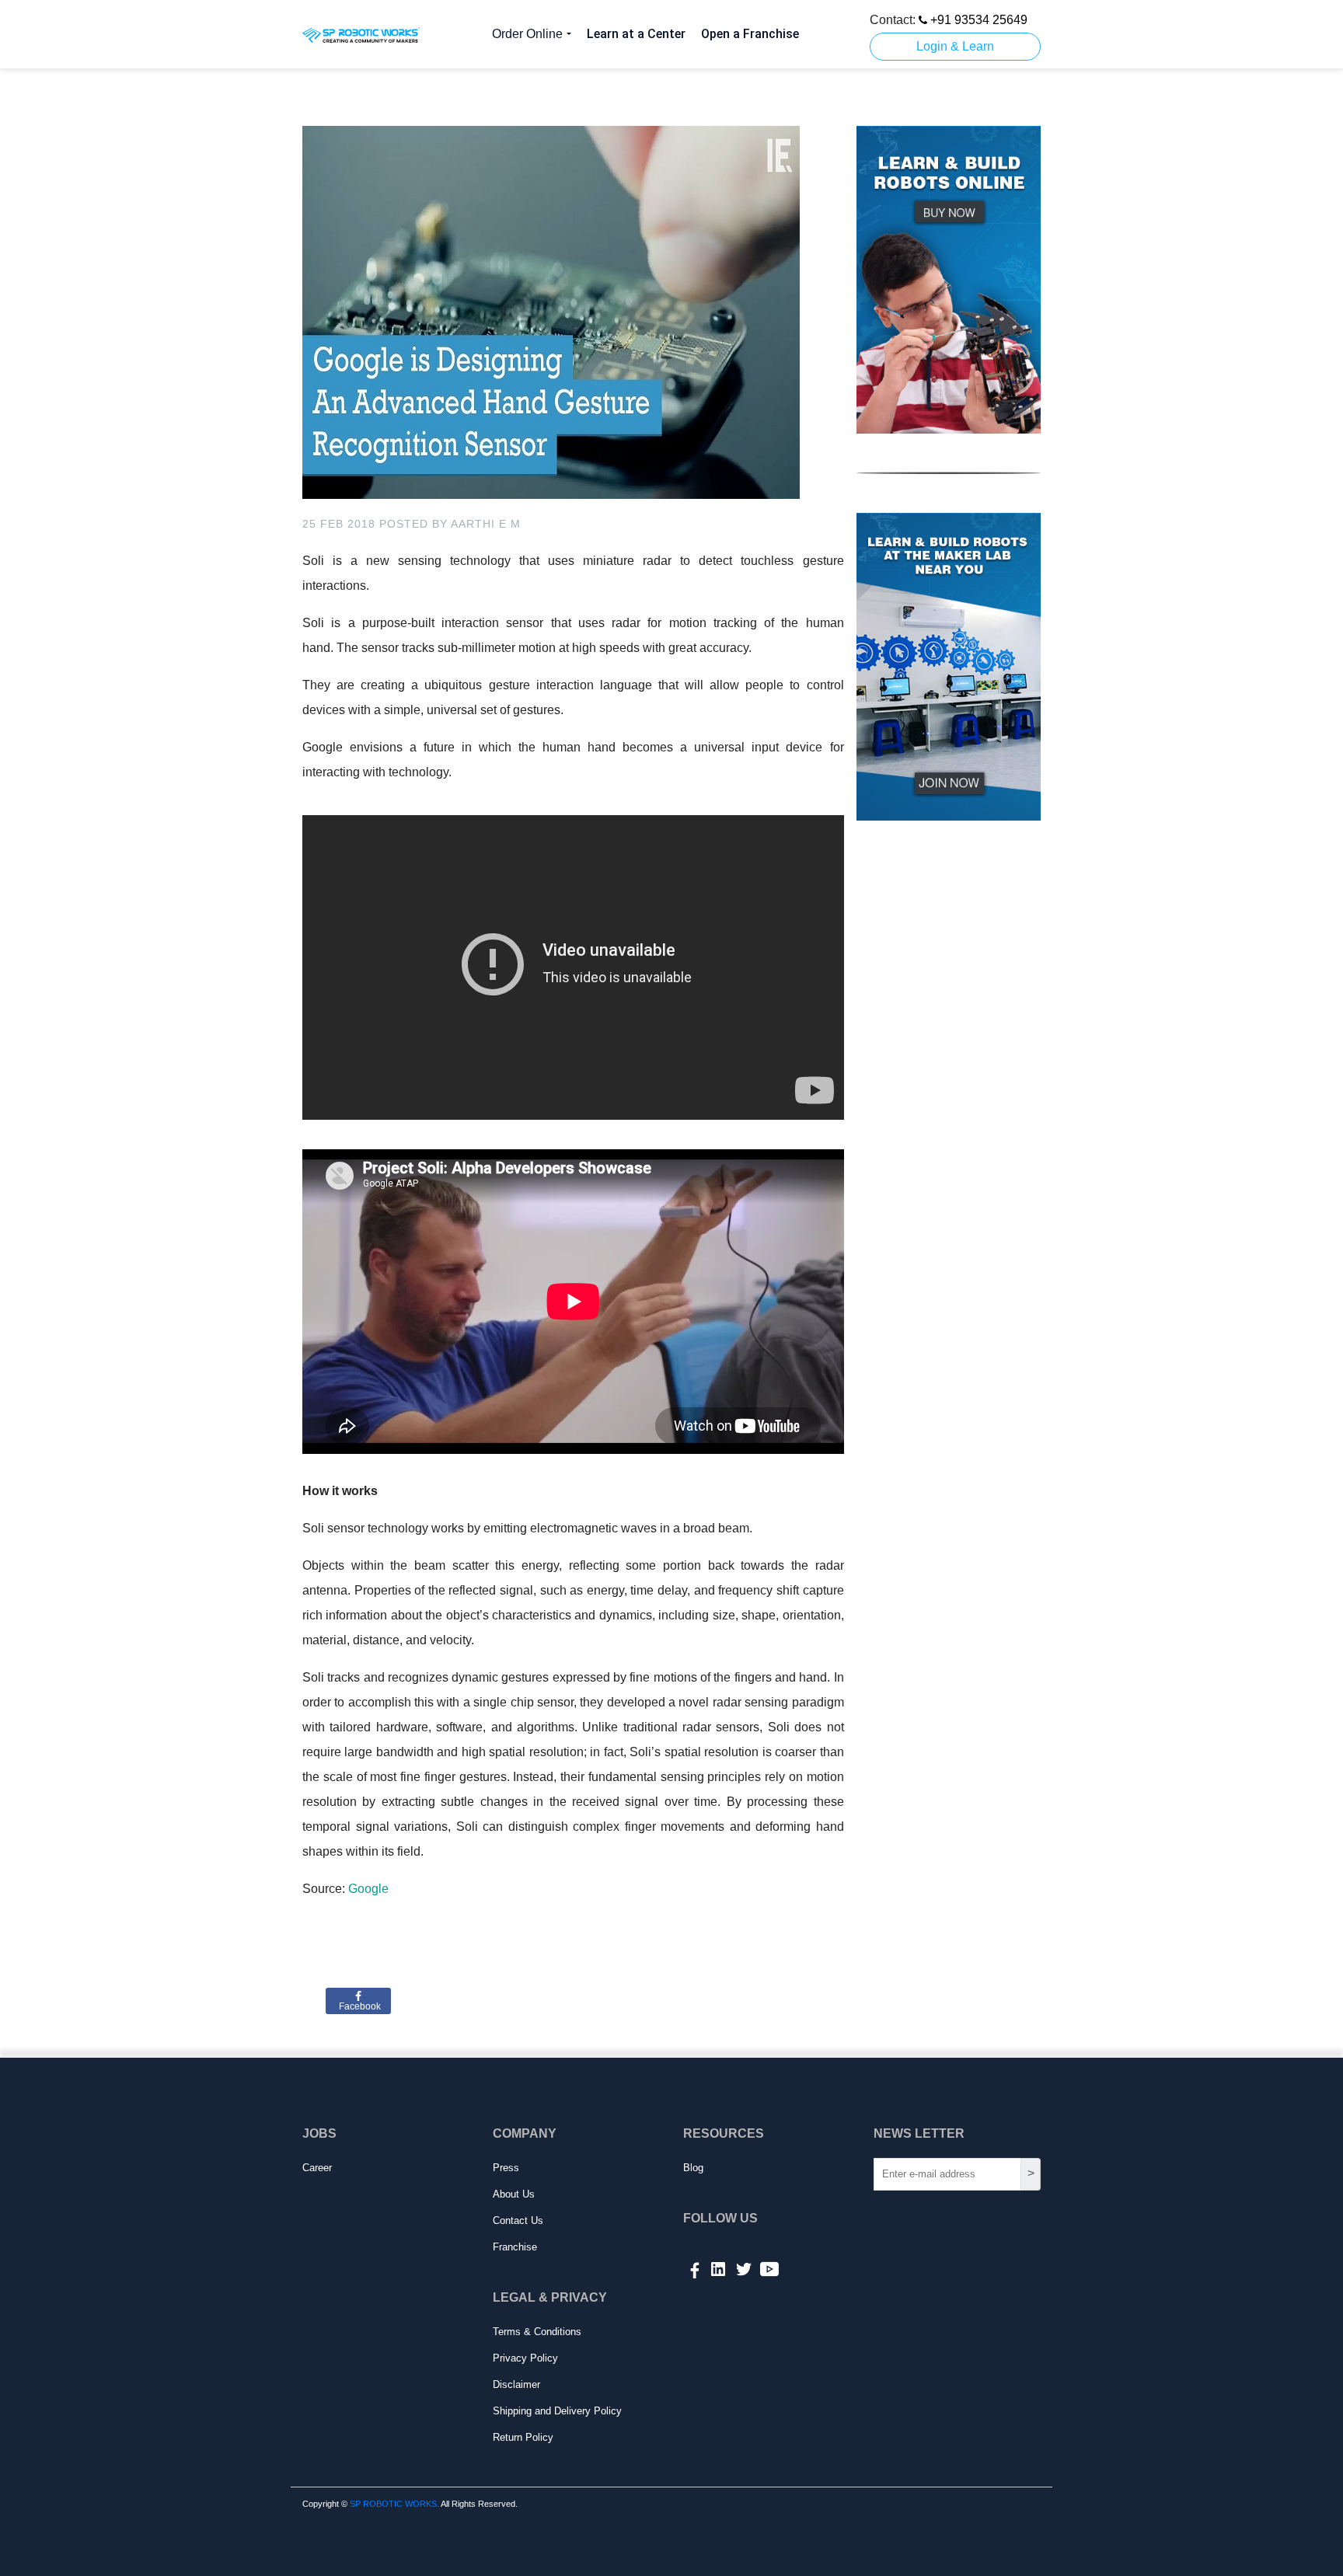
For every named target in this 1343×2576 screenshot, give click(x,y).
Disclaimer (516, 2384)
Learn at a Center (636, 34)
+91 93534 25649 (977, 20)
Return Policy (523, 2437)
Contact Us (518, 2220)
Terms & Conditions (537, 2332)
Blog (693, 2168)
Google (368, 1889)
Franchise (515, 2247)
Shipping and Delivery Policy (557, 2411)
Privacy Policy (525, 2358)
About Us (514, 2194)
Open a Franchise (750, 34)
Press (506, 2168)
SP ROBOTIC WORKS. (394, 2504)
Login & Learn (955, 46)
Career (317, 2168)
